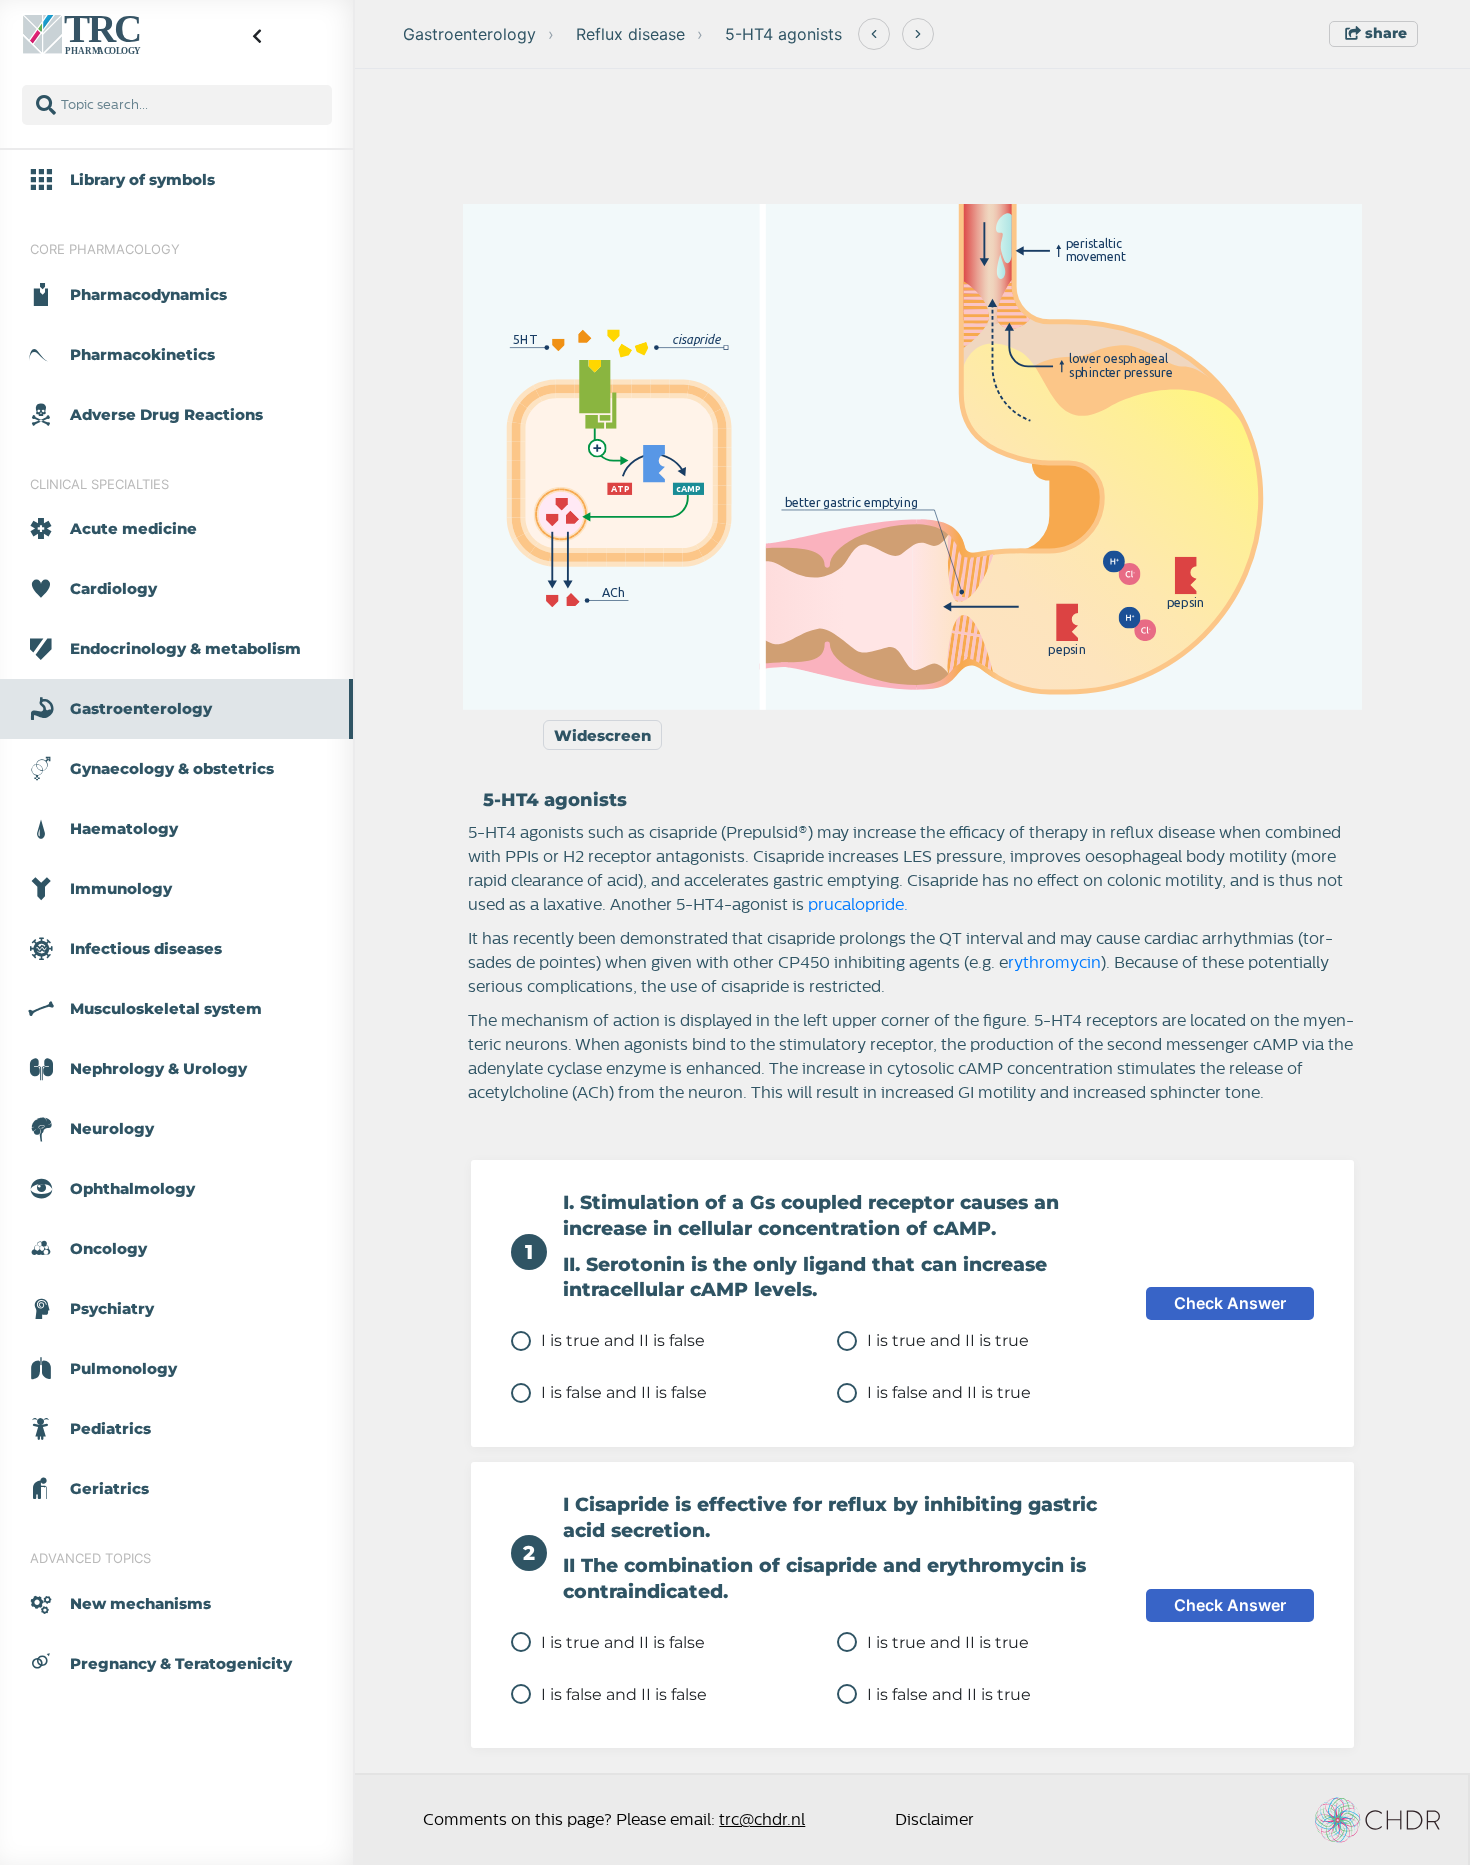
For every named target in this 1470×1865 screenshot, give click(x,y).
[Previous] (874, 34)
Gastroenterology (469, 34)
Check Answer (1230, 1303)
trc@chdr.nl (762, 1820)
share (1384, 33)
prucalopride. (858, 905)
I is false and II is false (624, 1392)
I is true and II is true (948, 1340)
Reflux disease (630, 34)
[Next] (918, 34)
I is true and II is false (623, 1340)
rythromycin (1054, 963)
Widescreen (602, 735)
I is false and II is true (949, 1392)
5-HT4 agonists (783, 34)
